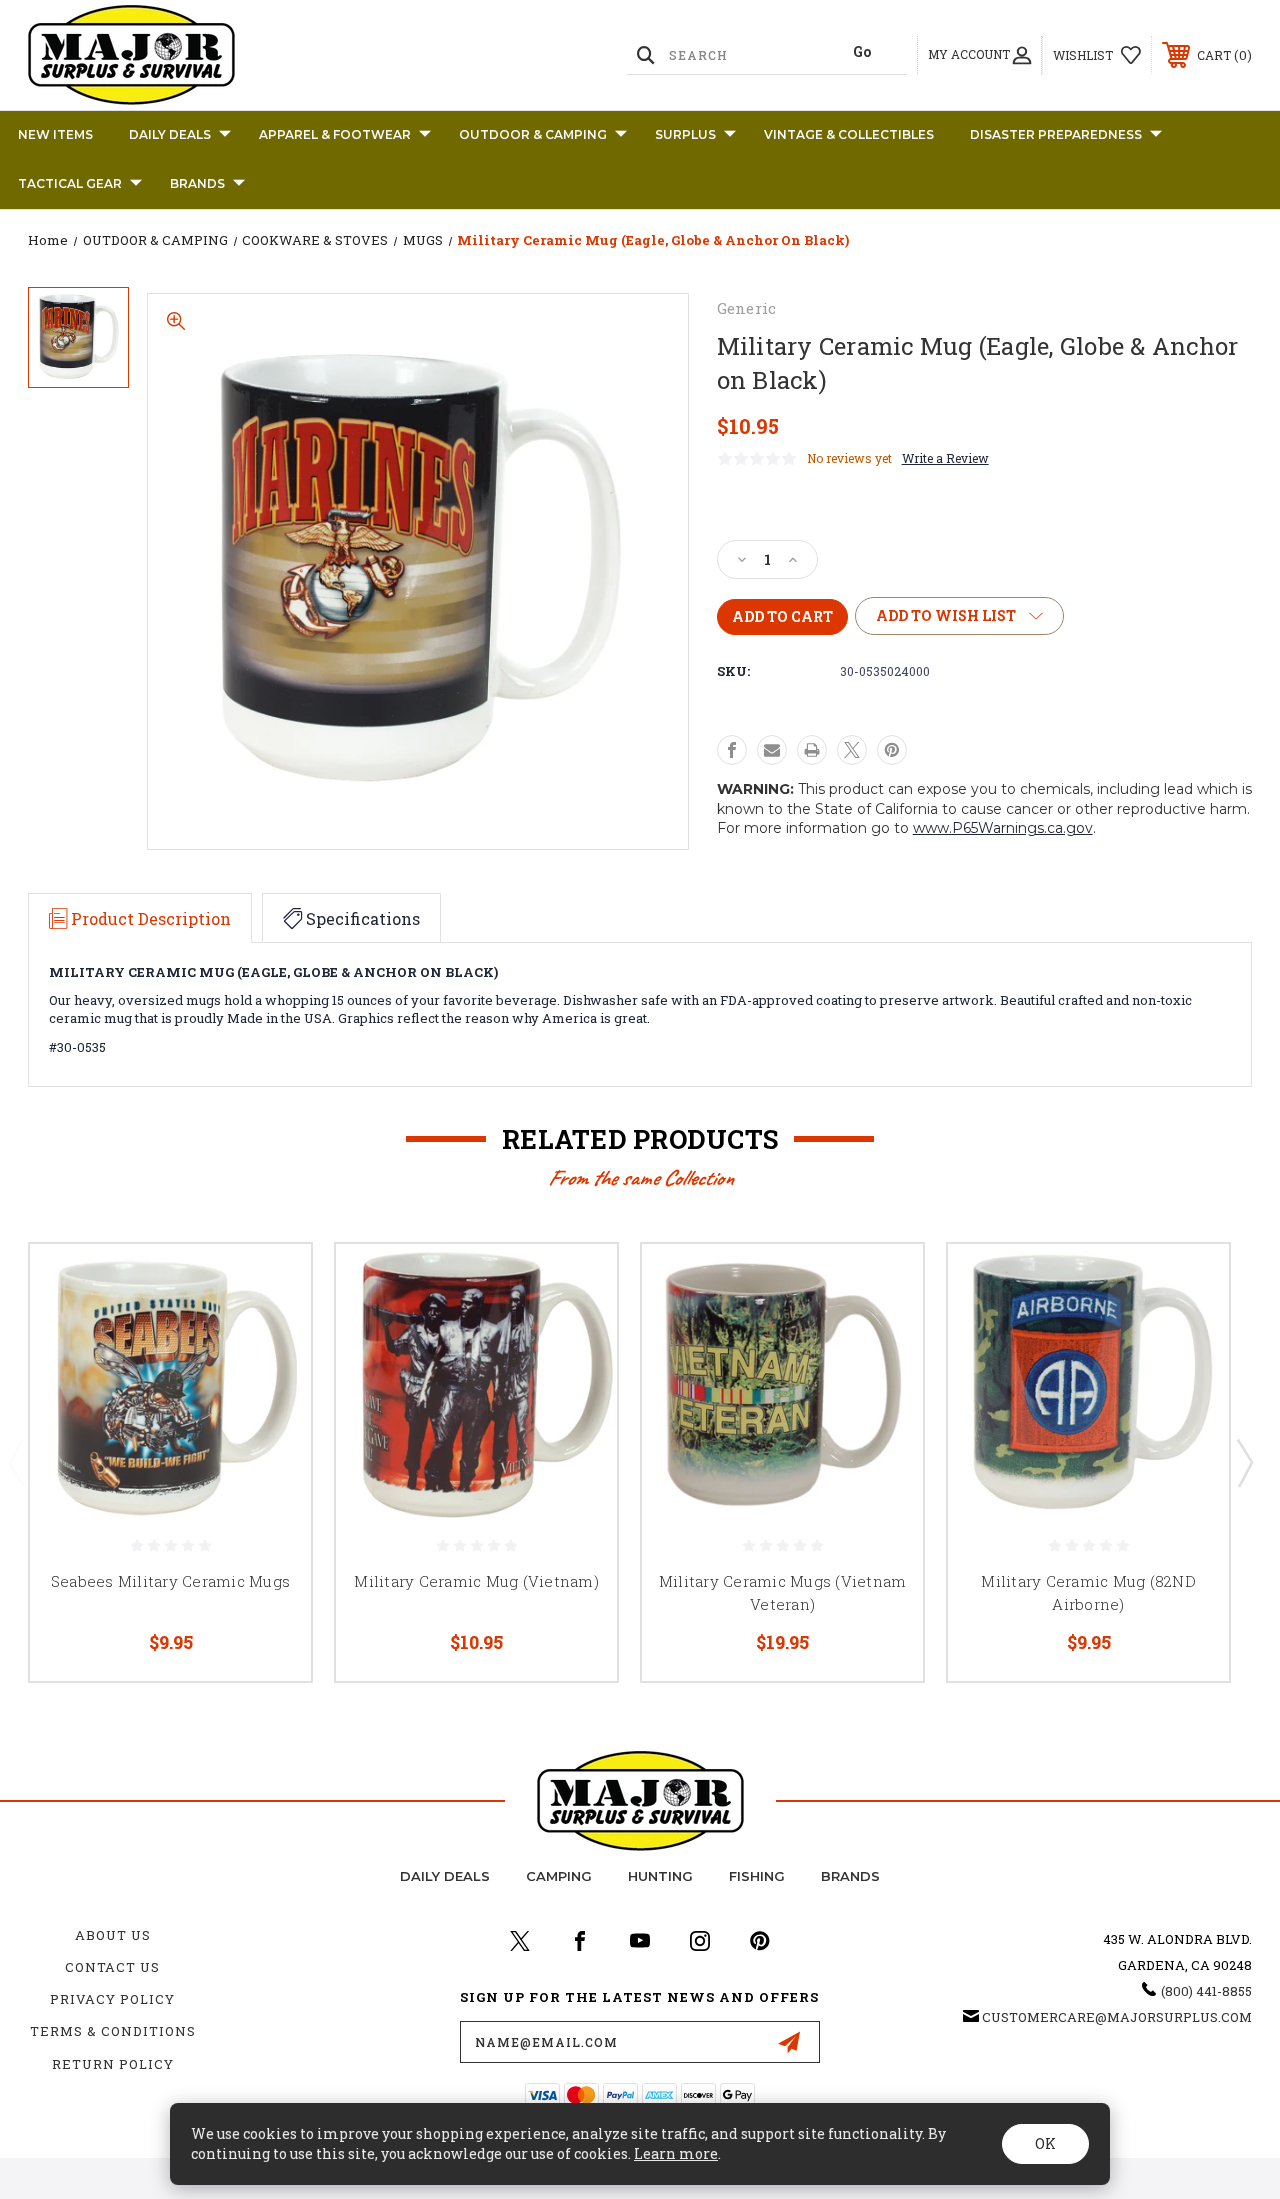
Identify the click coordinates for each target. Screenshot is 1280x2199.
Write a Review (945, 458)
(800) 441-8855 (1206, 1991)
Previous (16, 1462)
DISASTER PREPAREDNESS (1056, 134)
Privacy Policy (112, 1999)
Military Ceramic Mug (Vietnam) (476, 1581)
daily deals (445, 1876)
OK (1045, 2143)
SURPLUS (685, 134)
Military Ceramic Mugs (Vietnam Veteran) (783, 1592)
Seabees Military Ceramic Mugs (170, 1581)
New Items (55, 134)
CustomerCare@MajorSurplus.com (1117, 2017)
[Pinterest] (892, 750)
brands (850, 1876)
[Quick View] (271, 1283)
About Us (113, 1935)
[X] (852, 750)
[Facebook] (732, 750)
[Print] (812, 750)
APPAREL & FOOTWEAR (335, 134)
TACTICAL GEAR (70, 183)
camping (559, 1876)
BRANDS (197, 183)
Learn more (676, 2153)
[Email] (772, 750)
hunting (660, 1876)
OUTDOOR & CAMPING (533, 134)
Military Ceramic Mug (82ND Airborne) (1088, 1592)
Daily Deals (170, 134)
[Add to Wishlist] (271, 1331)
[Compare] (271, 1379)
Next (1244, 1462)
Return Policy (113, 2064)
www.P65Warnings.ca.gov (1003, 828)
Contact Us (112, 1967)
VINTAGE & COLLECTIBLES (849, 134)
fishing (757, 1876)
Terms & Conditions (113, 2031)
